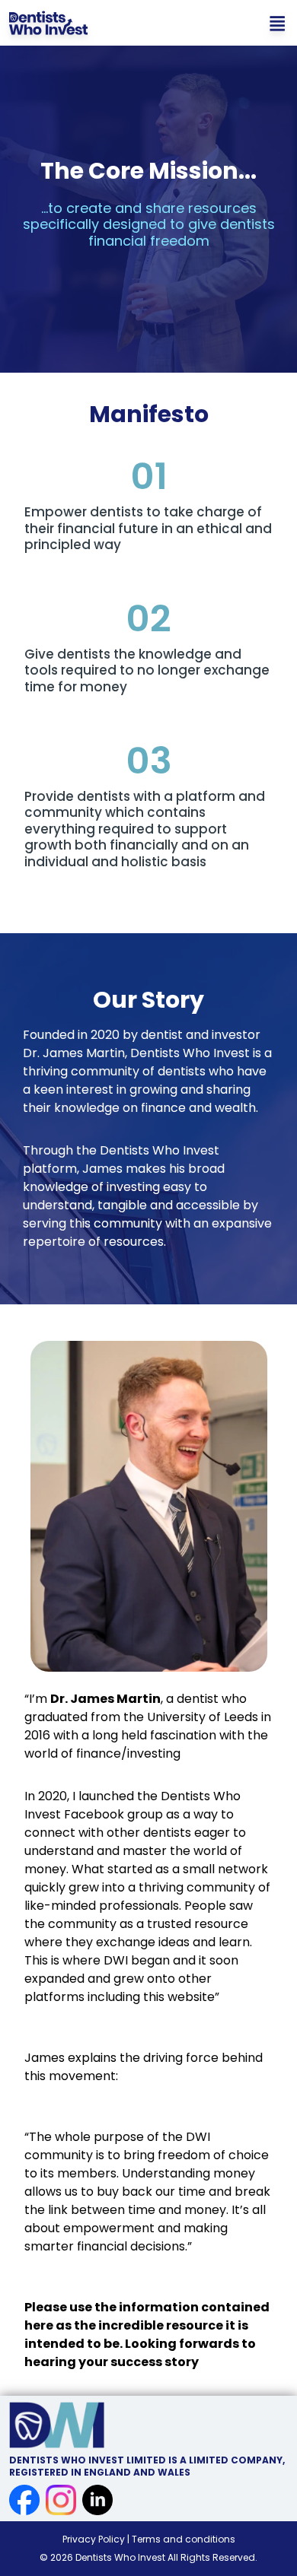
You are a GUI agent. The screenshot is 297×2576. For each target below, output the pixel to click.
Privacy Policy (95, 2539)
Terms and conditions (184, 2539)
